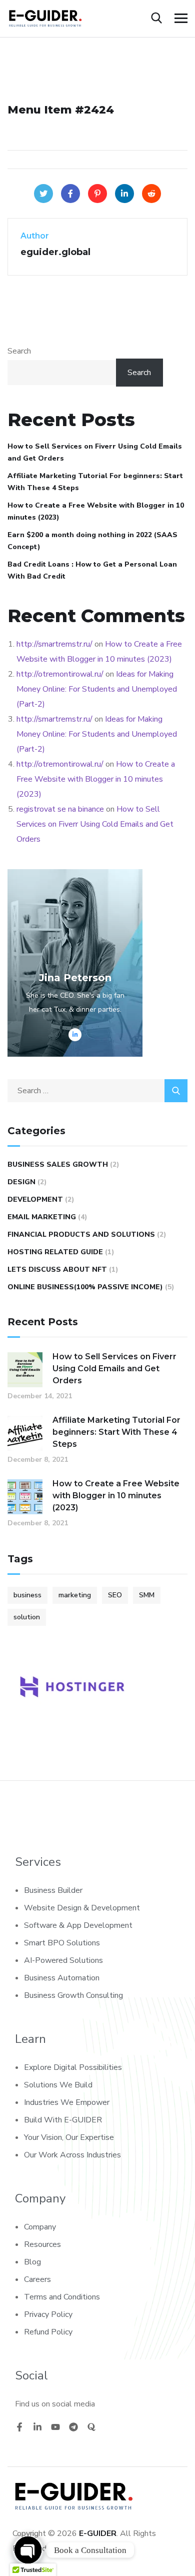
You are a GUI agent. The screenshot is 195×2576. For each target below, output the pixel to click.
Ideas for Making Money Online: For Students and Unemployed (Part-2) (97, 689)
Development (35, 1199)
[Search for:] (97, 1091)
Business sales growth (58, 1164)
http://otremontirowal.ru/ (60, 674)
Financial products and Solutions (81, 1234)
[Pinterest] (97, 194)
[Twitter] (43, 194)
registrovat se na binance (60, 809)
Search (19, 351)
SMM (147, 1595)
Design (21, 1182)
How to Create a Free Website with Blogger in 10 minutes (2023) (96, 511)
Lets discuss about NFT (57, 1269)
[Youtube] (55, 2427)
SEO (115, 1595)
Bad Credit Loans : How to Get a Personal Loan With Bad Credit (92, 570)
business (27, 1595)
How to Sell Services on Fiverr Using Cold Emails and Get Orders (95, 452)
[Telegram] (73, 2427)
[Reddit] (151, 194)
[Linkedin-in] (37, 2427)
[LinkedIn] (124, 194)
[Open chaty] (28, 2550)
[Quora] (91, 2427)
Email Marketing (42, 1217)
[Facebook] (70, 194)
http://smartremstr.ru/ (54, 644)
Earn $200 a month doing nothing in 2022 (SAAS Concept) (92, 541)
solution (27, 1617)
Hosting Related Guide (55, 1252)
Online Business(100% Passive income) (85, 1287)
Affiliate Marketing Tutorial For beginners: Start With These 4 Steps (95, 482)
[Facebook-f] (19, 2427)
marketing (75, 1595)
